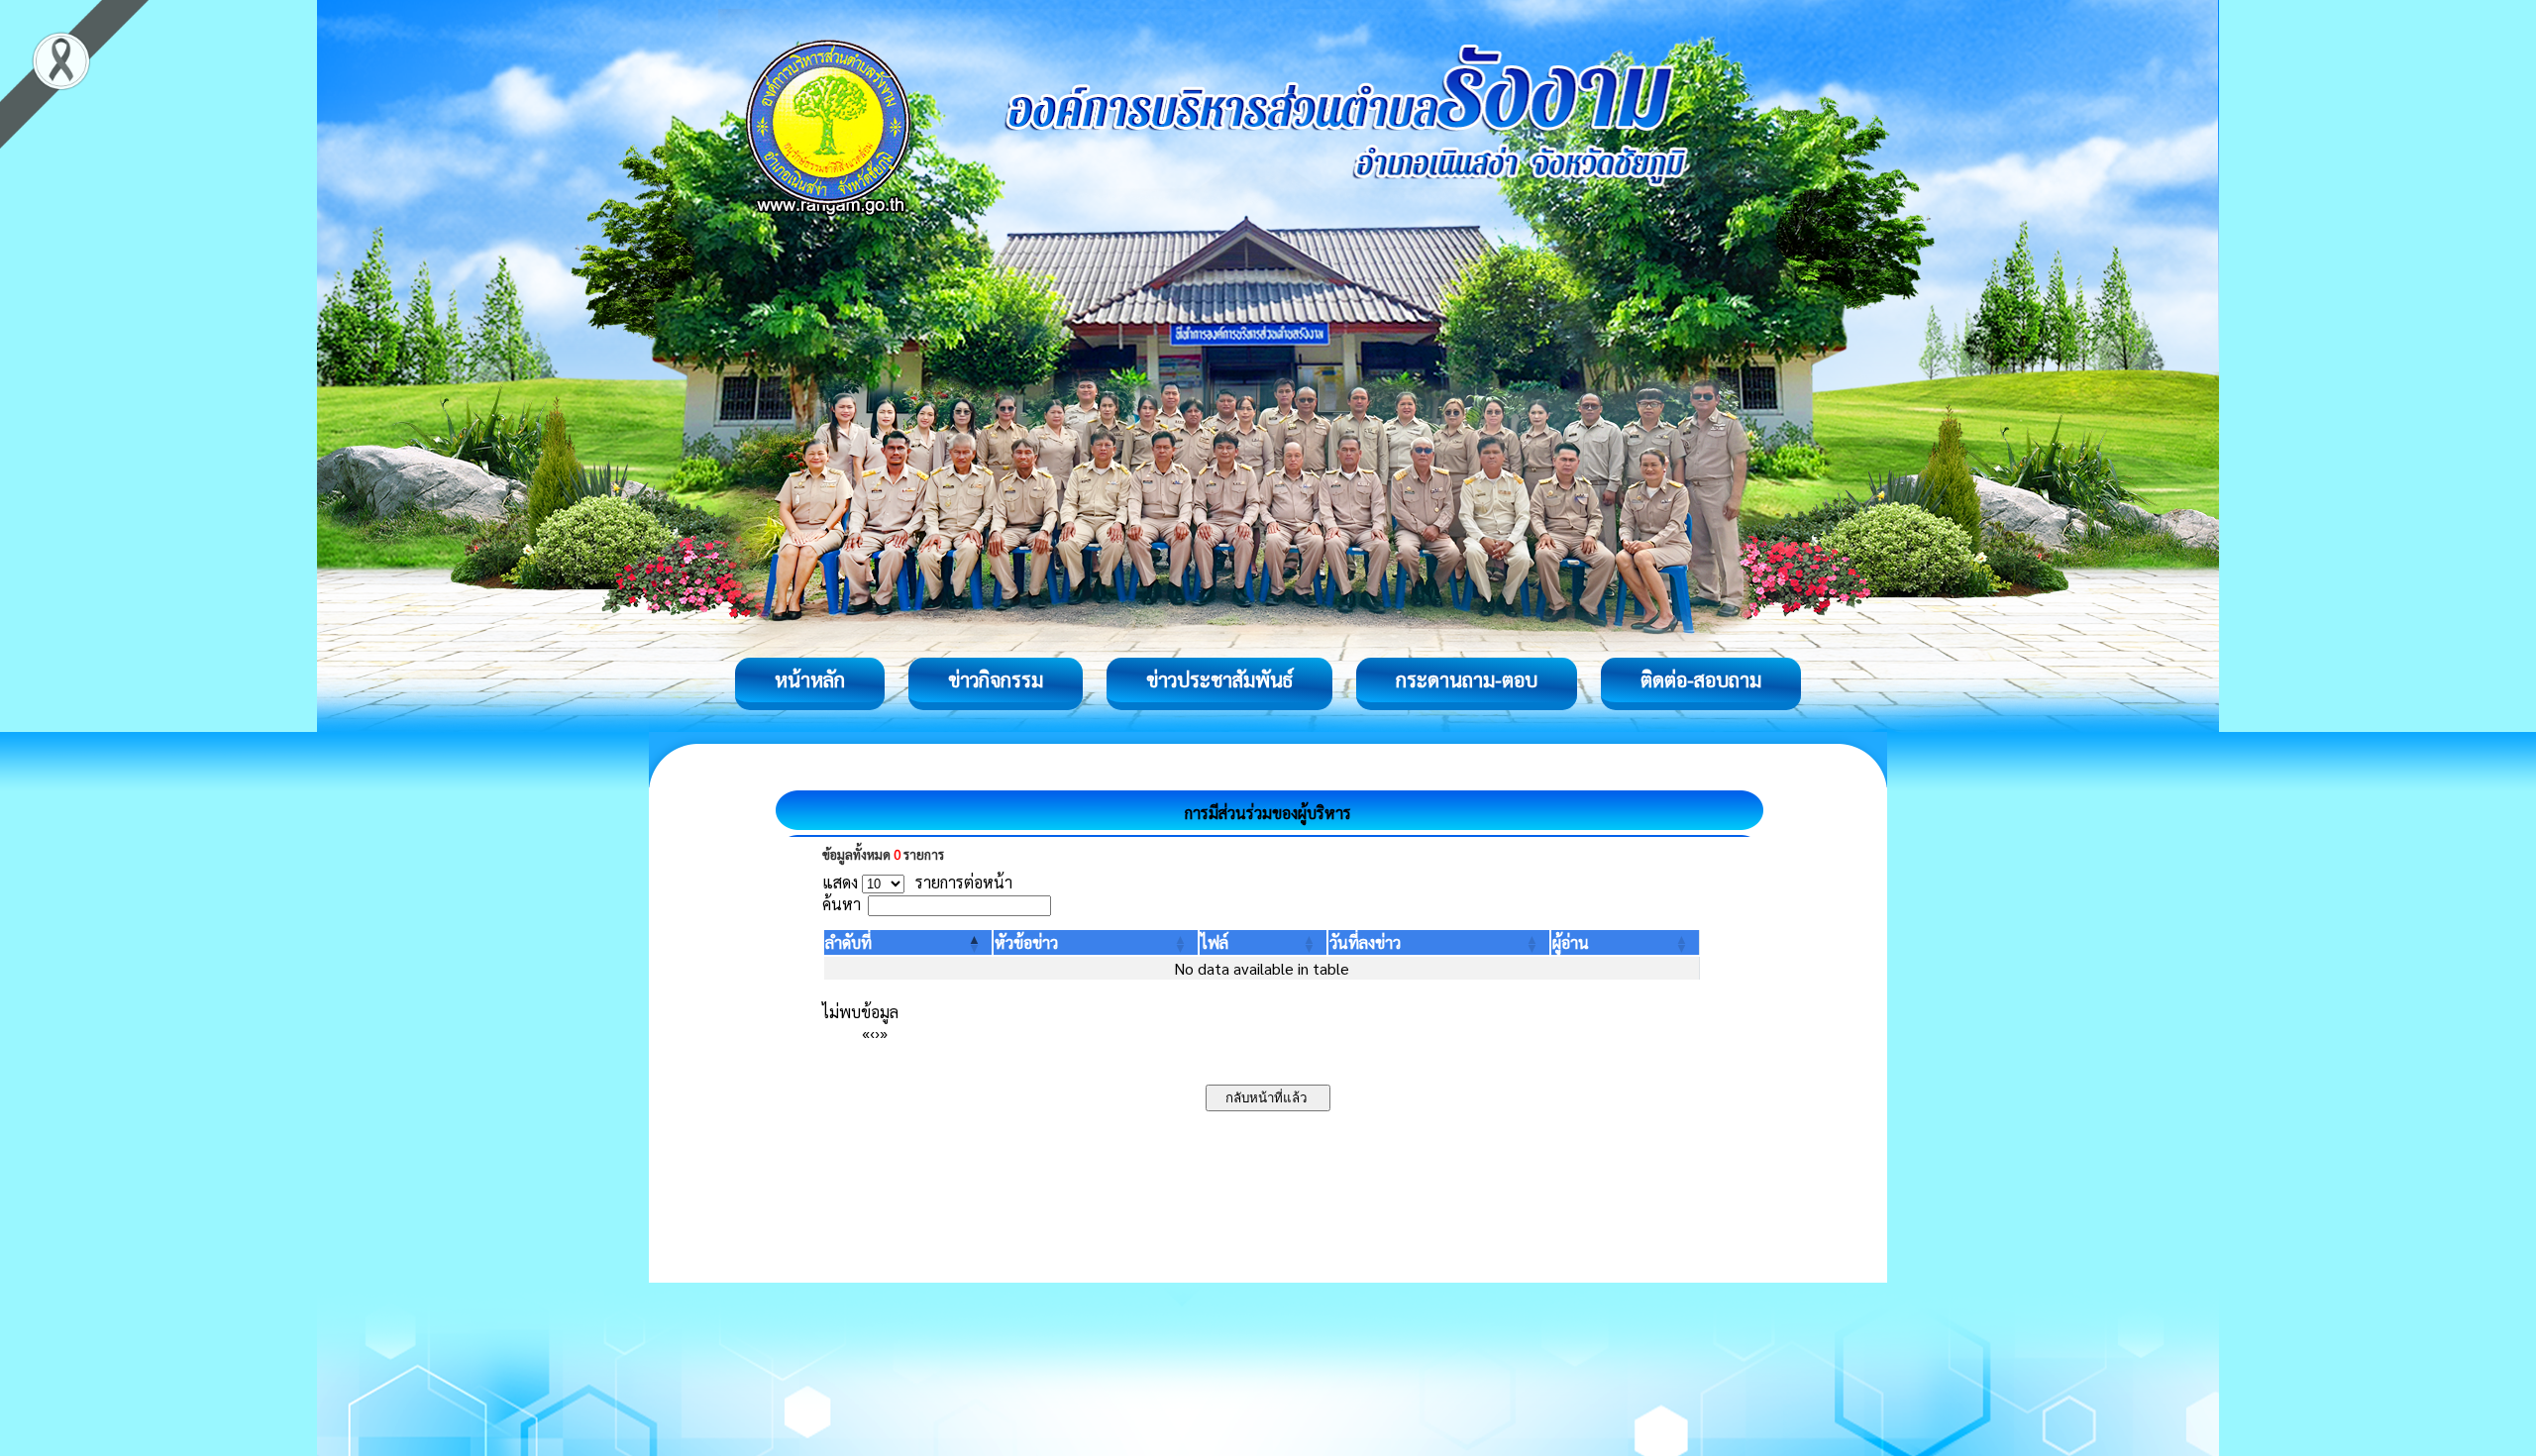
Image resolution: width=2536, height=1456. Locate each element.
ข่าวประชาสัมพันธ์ (1219, 679)
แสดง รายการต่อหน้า (917, 882)
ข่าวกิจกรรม (996, 679)
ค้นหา (842, 904)
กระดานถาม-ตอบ (1467, 679)
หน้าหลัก (810, 679)
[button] (848, 942)
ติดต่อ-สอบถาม (1701, 679)
